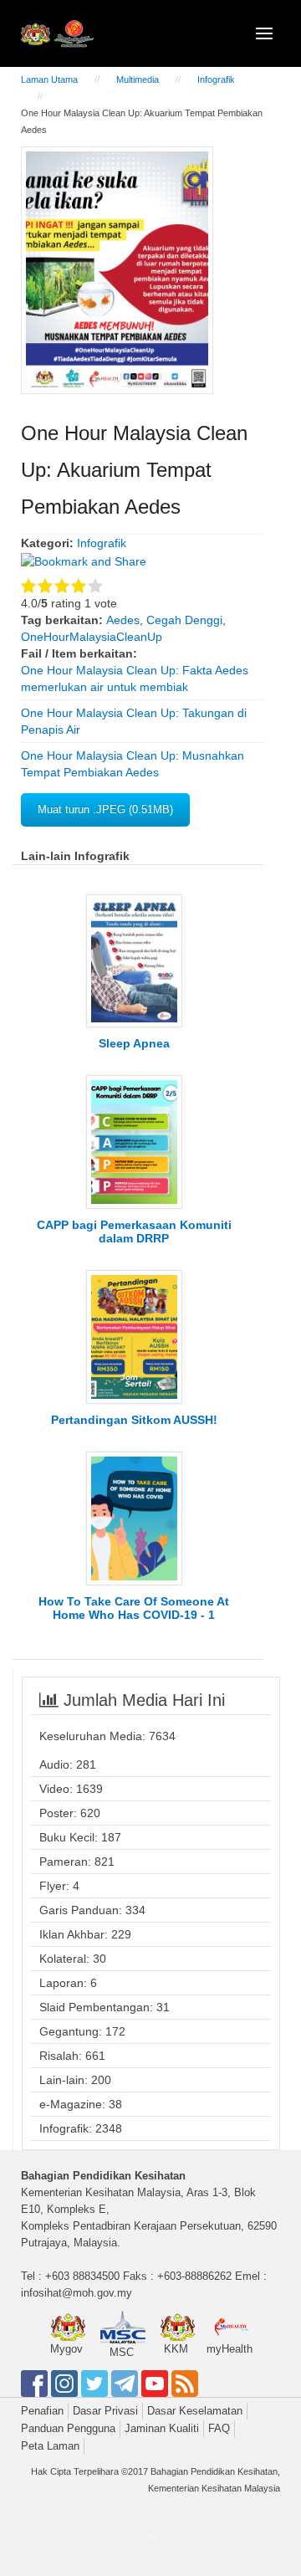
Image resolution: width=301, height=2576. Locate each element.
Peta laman (50, 2446)
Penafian (42, 2411)
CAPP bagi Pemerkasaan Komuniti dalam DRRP (134, 1232)
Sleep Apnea (134, 1043)
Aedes (123, 620)
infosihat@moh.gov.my (77, 2293)
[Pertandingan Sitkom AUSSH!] (134, 1336)
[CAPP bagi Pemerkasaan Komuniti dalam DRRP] (134, 1141)
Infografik (216, 79)
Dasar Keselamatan (195, 2411)
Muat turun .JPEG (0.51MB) (105, 809)
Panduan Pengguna (68, 2428)
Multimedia (138, 79)
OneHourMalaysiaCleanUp (92, 637)
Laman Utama (49, 79)
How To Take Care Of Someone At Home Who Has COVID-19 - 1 (134, 1608)
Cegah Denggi (184, 620)
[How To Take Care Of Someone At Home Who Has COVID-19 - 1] (134, 1518)
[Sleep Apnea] (134, 960)
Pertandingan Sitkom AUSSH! (134, 1420)
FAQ (219, 2428)
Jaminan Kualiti (162, 2428)
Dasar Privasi (105, 2411)
